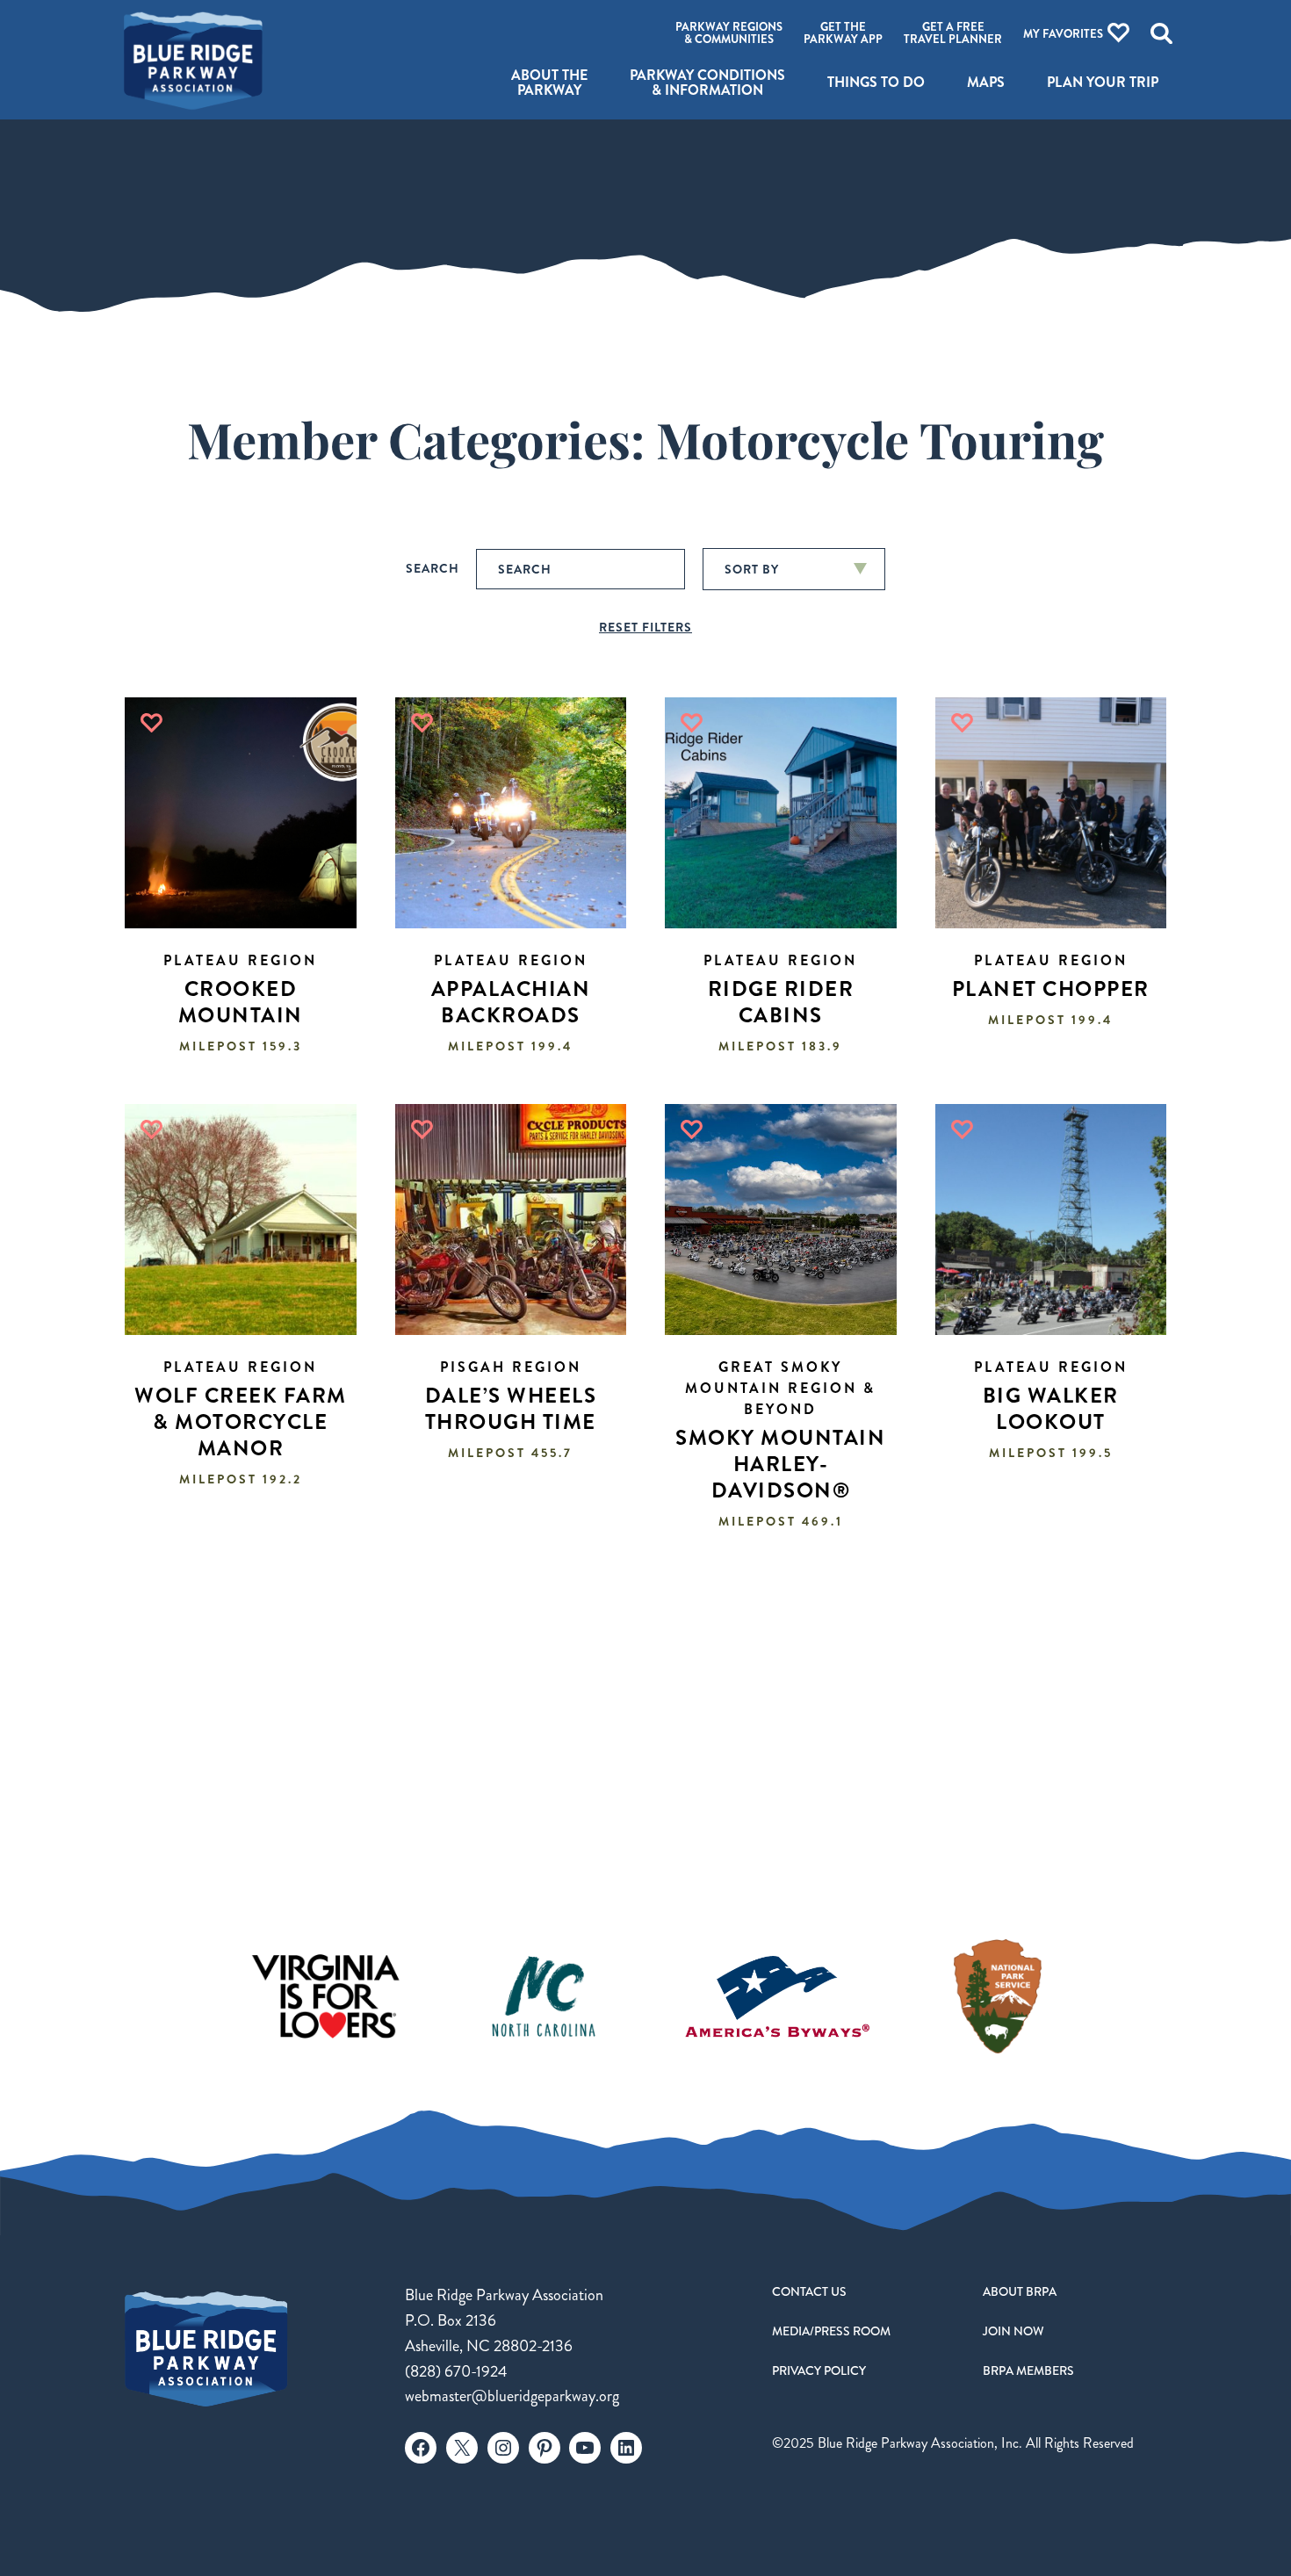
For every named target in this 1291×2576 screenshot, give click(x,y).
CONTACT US (809, 2291)
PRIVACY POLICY (819, 2370)
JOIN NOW (1013, 2331)
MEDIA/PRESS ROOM (831, 2331)
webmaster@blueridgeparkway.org (512, 2396)
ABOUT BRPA (1020, 2291)
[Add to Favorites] (151, 723)
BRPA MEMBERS (1028, 2370)
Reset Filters (645, 627)
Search (433, 568)
